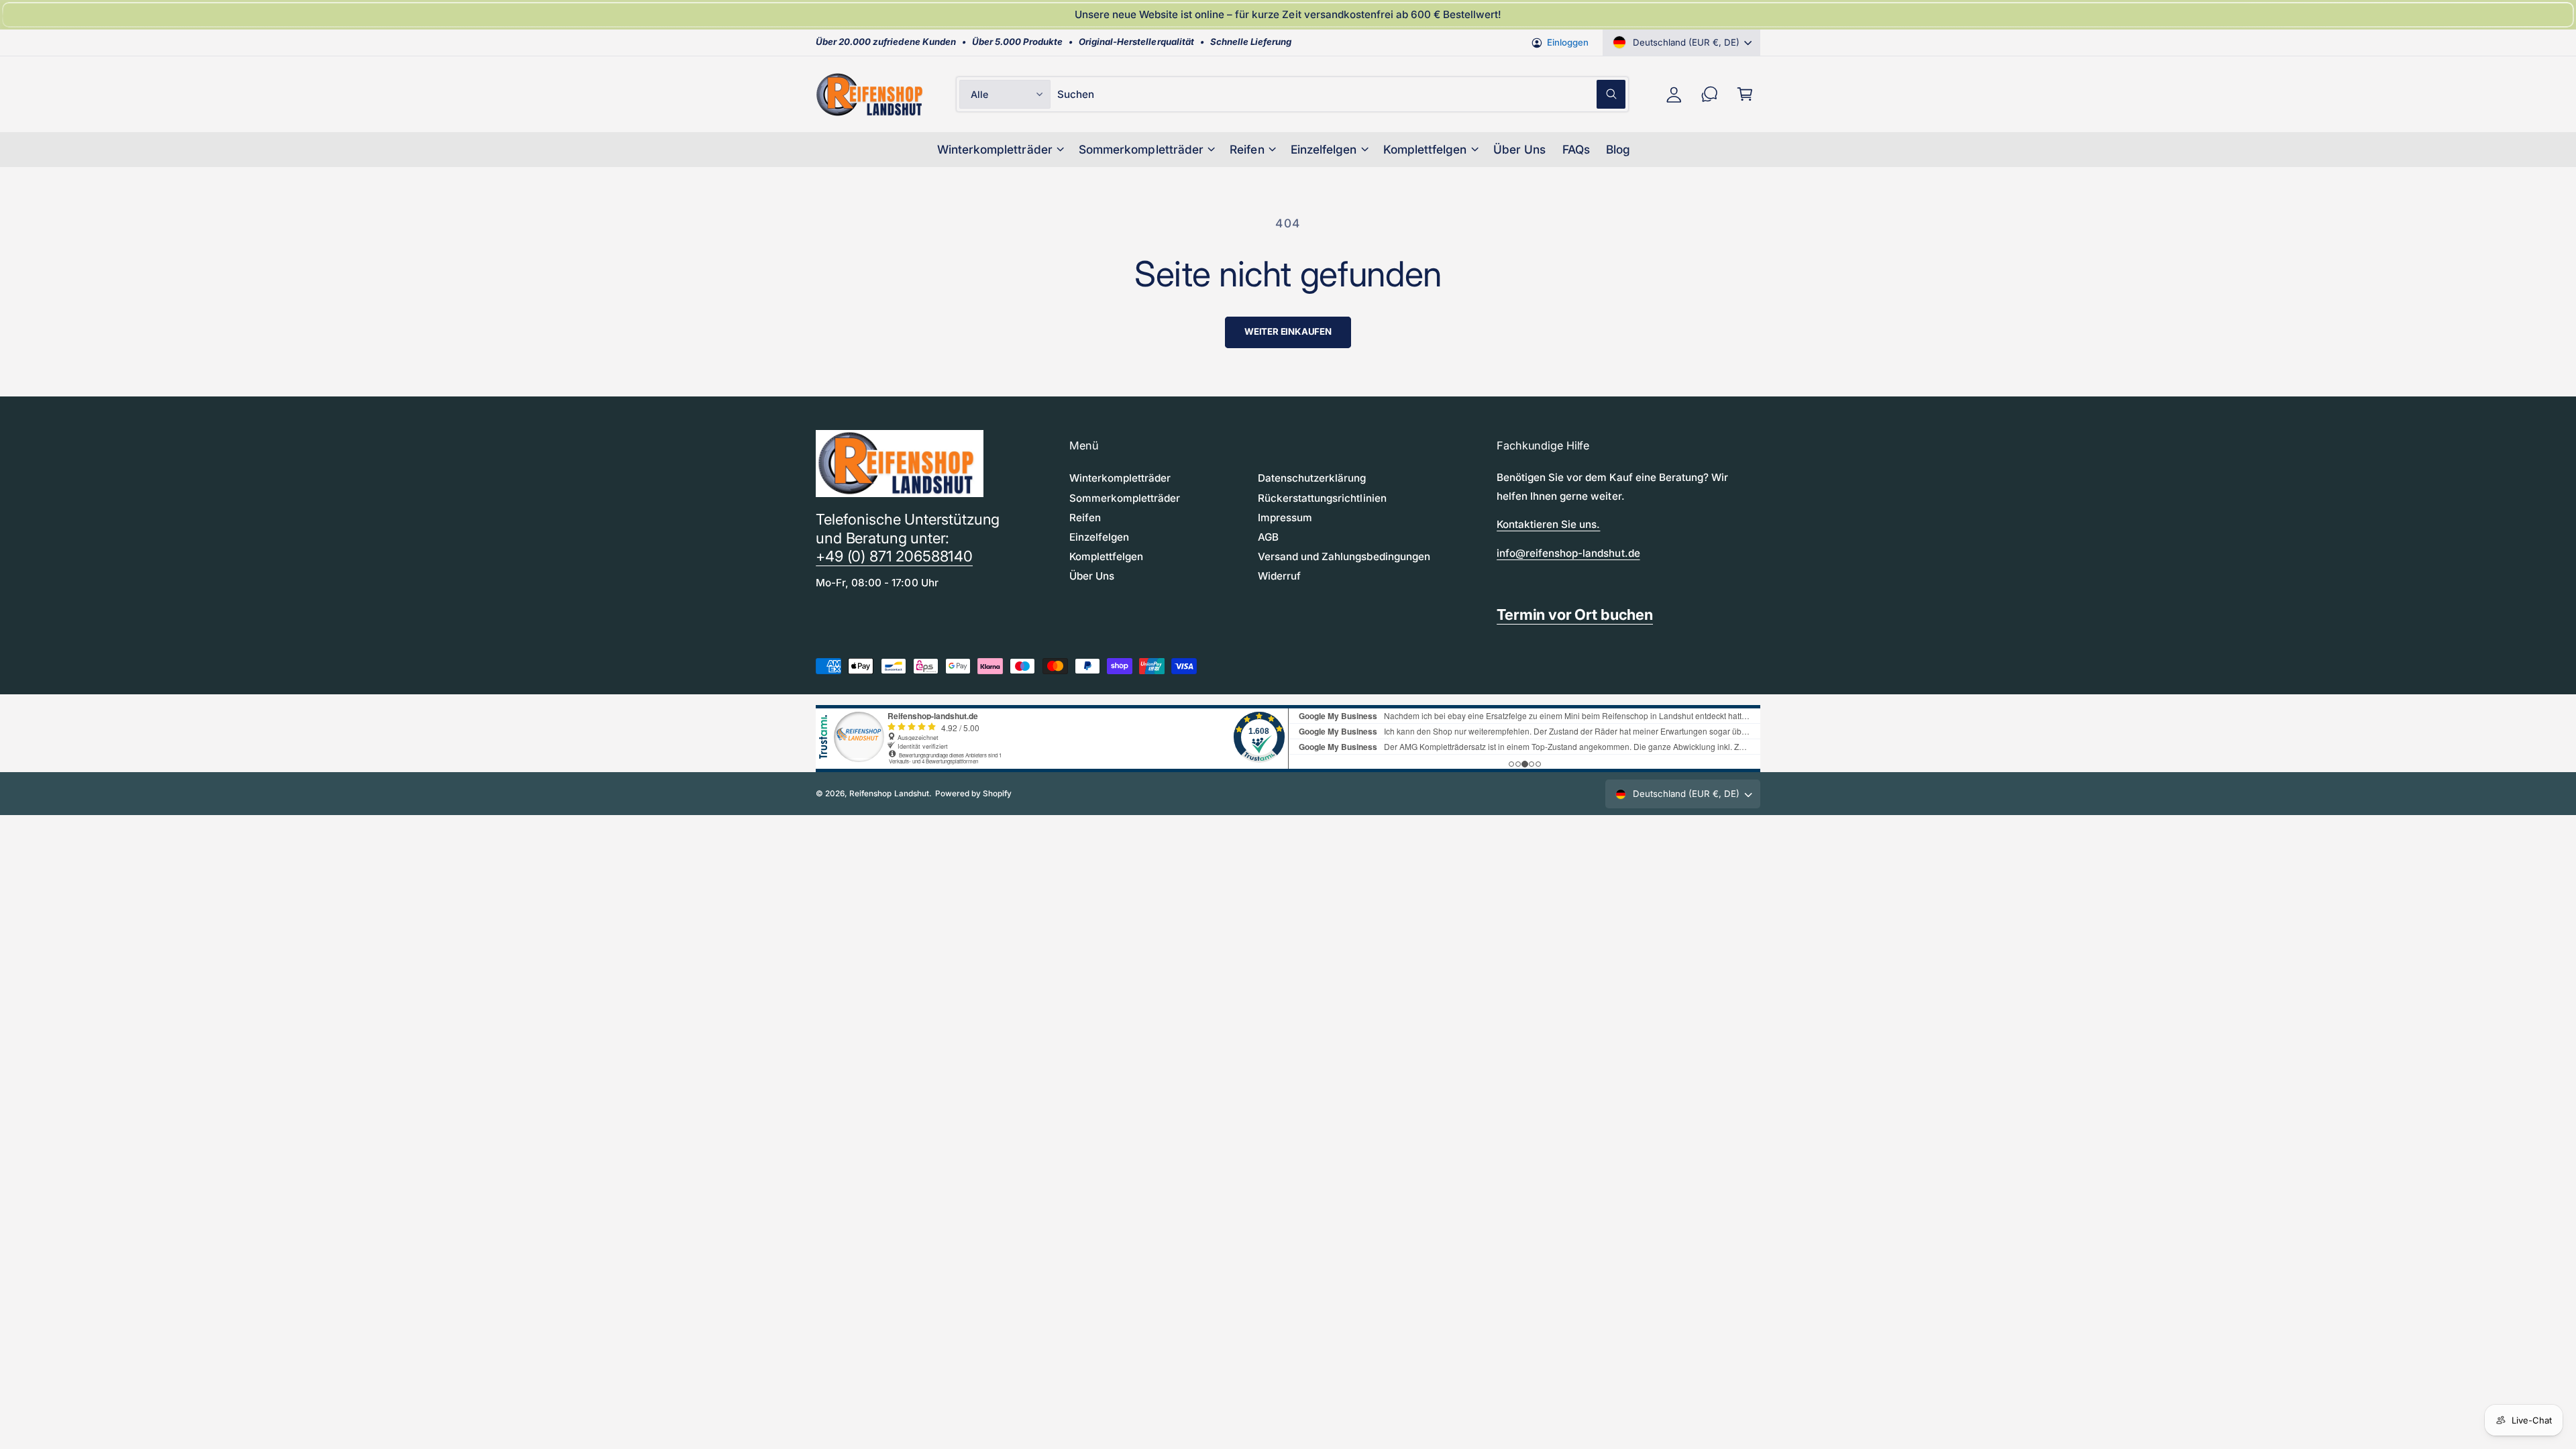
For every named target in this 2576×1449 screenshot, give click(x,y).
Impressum (1285, 518)
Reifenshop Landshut (889, 794)
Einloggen (1568, 42)
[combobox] (1341, 94)
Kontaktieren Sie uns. (1548, 524)
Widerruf (1279, 576)
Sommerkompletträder (1141, 149)
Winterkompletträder (995, 149)
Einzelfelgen (1324, 149)
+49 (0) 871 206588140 (894, 556)
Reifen (1247, 149)
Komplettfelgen (1425, 149)
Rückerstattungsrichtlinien (1322, 498)
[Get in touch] (1710, 94)
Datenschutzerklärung (1312, 478)
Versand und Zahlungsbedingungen (1344, 556)
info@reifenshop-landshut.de (1568, 553)
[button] (1745, 94)
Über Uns (1092, 576)
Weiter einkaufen (1288, 331)
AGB (1268, 537)
